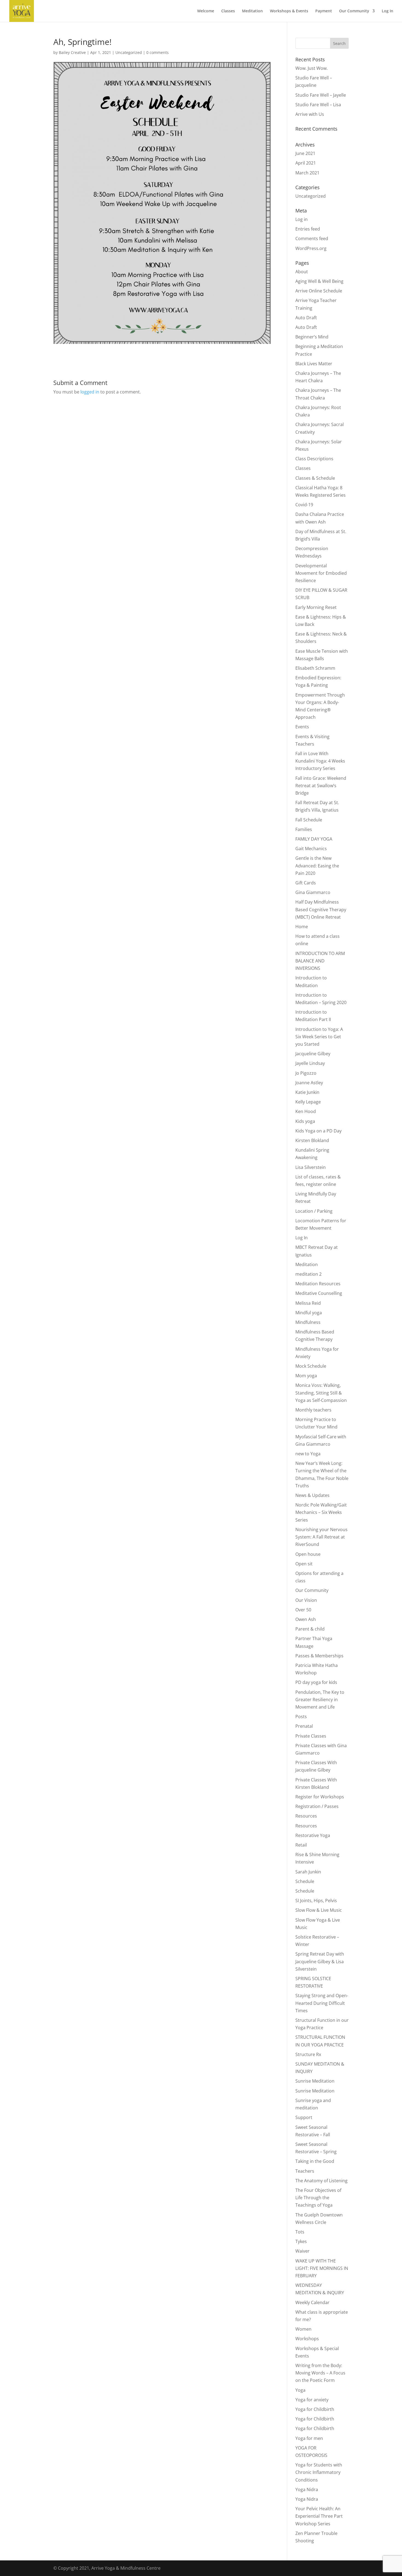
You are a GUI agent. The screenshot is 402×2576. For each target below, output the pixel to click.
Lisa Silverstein (311, 1167)
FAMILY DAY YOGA (314, 839)
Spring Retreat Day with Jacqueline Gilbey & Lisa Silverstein (320, 1961)
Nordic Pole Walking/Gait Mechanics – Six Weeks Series (321, 1512)
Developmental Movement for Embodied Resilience (321, 573)
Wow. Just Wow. (311, 68)
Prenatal (304, 1726)
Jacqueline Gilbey (313, 1054)
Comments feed (312, 238)
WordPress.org (311, 248)
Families (304, 829)
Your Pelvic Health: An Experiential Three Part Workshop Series (319, 2516)
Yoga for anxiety (312, 2400)
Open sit (304, 1564)
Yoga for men (309, 2438)
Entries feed (308, 229)
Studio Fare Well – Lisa (318, 105)
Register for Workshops (320, 1797)
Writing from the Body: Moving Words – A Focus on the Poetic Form (320, 2373)
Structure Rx (308, 2054)
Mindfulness (308, 1322)
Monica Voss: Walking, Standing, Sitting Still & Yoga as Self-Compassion (321, 1393)
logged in (90, 392)
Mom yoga (306, 1376)
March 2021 (307, 173)
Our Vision (306, 1600)
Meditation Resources (318, 1284)
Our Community (354, 11)
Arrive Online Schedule (319, 291)
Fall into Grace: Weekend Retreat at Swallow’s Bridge (321, 786)
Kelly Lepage (308, 1102)
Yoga (300, 2390)
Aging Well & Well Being (319, 281)
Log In (388, 11)
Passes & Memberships (319, 1656)
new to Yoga (308, 1454)
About (302, 272)
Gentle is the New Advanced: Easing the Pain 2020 (317, 866)
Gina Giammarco (313, 892)
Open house (308, 1554)
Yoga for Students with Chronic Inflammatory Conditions (319, 2472)
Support (304, 2117)
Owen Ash (306, 1619)
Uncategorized (129, 52)
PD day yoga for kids (316, 1682)
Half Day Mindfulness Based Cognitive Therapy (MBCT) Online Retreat (321, 909)
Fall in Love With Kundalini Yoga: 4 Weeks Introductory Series (320, 761)
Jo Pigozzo (306, 1073)
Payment (324, 11)
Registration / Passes (317, 1806)
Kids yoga (305, 1121)
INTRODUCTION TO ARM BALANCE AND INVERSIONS (320, 961)
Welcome (206, 11)
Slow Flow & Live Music (319, 1910)
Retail (301, 1845)
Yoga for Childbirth (315, 2409)
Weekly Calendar (312, 2302)
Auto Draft (306, 318)
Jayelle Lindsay (310, 1063)
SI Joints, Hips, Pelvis (316, 1901)
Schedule (305, 1881)
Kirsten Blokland (312, 1140)
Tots (300, 2232)
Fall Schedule (309, 820)
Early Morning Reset (316, 607)
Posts (301, 1717)
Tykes (301, 2241)
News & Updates (312, 1495)
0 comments (158, 52)
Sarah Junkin (308, 1872)
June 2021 (305, 153)
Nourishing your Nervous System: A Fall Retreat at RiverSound (321, 1537)
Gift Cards (306, 883)
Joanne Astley (309, 1083)
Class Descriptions (314, 459)
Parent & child (310, 1629)
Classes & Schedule (315, 478)
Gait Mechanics (311, 849)
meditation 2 (308, 1274)
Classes (228, 11)
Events (302, 727)
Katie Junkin (307, 1092)
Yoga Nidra (307, 2489)
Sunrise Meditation (315, 2081)
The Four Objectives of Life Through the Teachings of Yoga (318, 2198)
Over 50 (303, 1610)
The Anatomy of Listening (321, 2181)
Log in (301, 219)
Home (302, 927)
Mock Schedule (311, 1366)
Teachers (305, 2171)
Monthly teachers (313, 1410)
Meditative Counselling (319, 1293)
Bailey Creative (72, 52)
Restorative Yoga (313, 1835)
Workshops (307, 2339)
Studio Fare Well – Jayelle (321, 95)
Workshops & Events (289, 11)
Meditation (252, 11)
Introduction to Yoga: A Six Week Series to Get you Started (319, 1037)
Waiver (302, 2251)
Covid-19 (304, 505)
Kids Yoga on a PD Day (318, 1131)
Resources (306, 1816)
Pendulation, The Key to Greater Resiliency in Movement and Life (320, 1700)
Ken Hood (306, 1111)
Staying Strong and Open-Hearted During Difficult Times (322, 2003)
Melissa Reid (308, 1303)
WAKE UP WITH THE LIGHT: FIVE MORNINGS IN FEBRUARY (322, 2268)
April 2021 (306, 163)
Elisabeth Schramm (315, 668)
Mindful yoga (309, 1313)
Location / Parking (314, 1211)
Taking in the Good (315, 2161)
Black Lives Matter (314, 364)
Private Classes (311, 1736)
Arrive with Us (310, 114)
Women (303, 2329)
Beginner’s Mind (312, 337)
